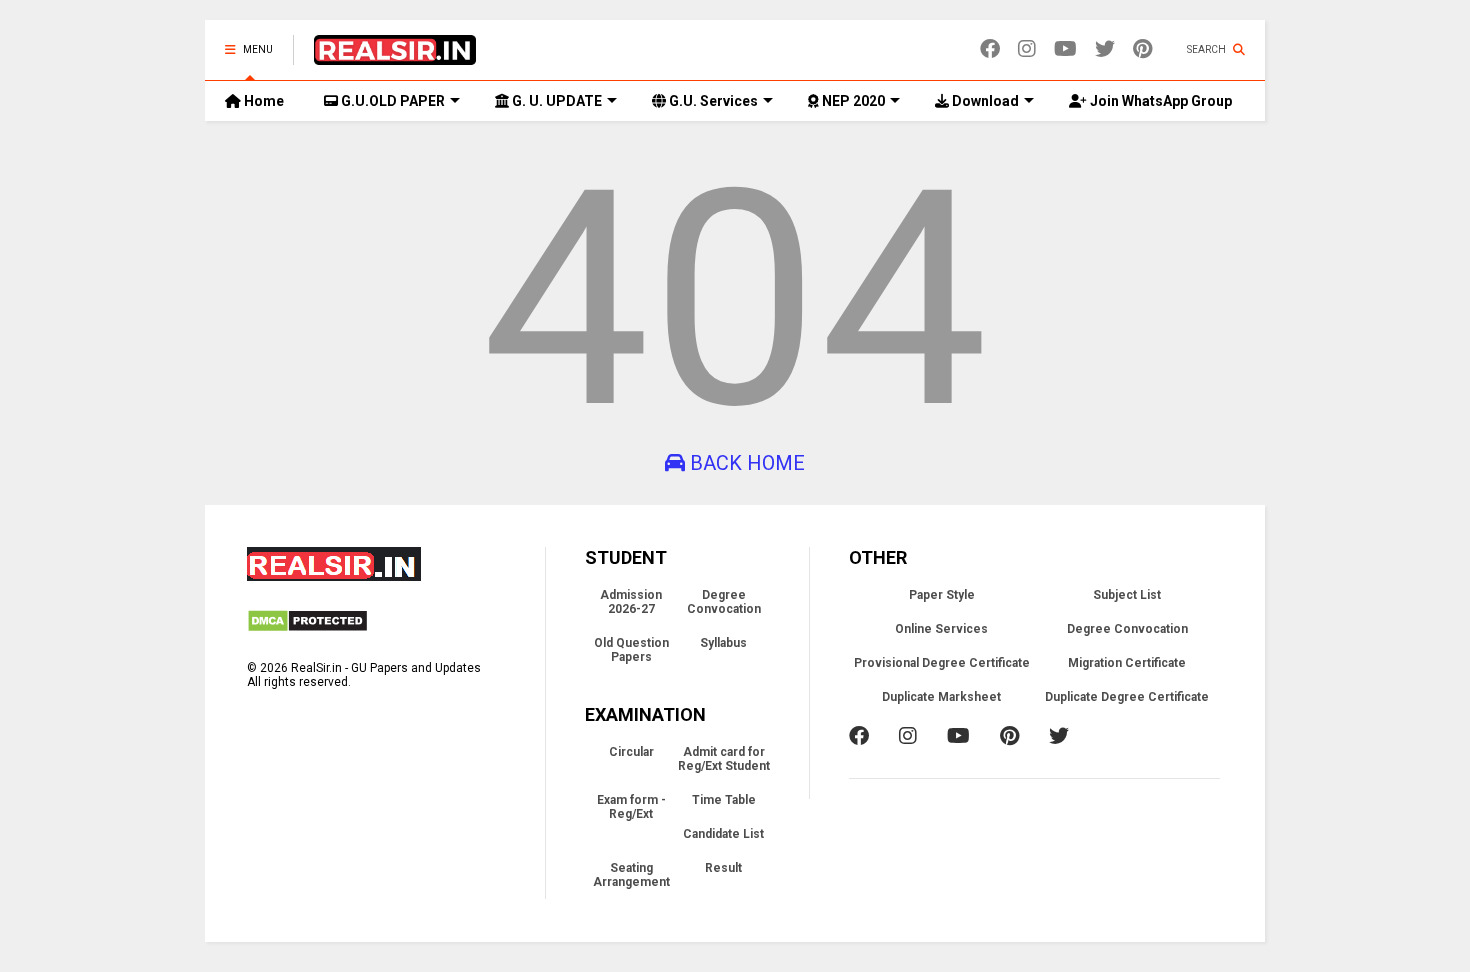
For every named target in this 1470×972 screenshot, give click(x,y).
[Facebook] (990, 49)
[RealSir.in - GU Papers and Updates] (395, 56)
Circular (631, 752)
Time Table (724, 800)
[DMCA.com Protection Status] (307, 629)
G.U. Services (712, 101)
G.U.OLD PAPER (391, 101)
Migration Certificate (1127, 663)
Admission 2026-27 (631, 602)
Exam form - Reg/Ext (631, 807)
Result (723, 868)
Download (984, 101)
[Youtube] (1065, 49)
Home (262, 101)
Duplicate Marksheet (941, 697)
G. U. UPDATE (555, 101)
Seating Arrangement (631, 875)
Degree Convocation (724, 602)
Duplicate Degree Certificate (1127, 697)
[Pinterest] (1142, 49)
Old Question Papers (631, 650)
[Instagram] (1027, 49)
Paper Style (942, 595)
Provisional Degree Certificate (942, 663)
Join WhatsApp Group (1159, 101)
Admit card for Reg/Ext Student (724, 759)
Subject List (1127, 595)
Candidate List (723, 834)
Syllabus (723, 643)
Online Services (941, 629)
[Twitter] (1105, 49)
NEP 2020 (852, 101)
